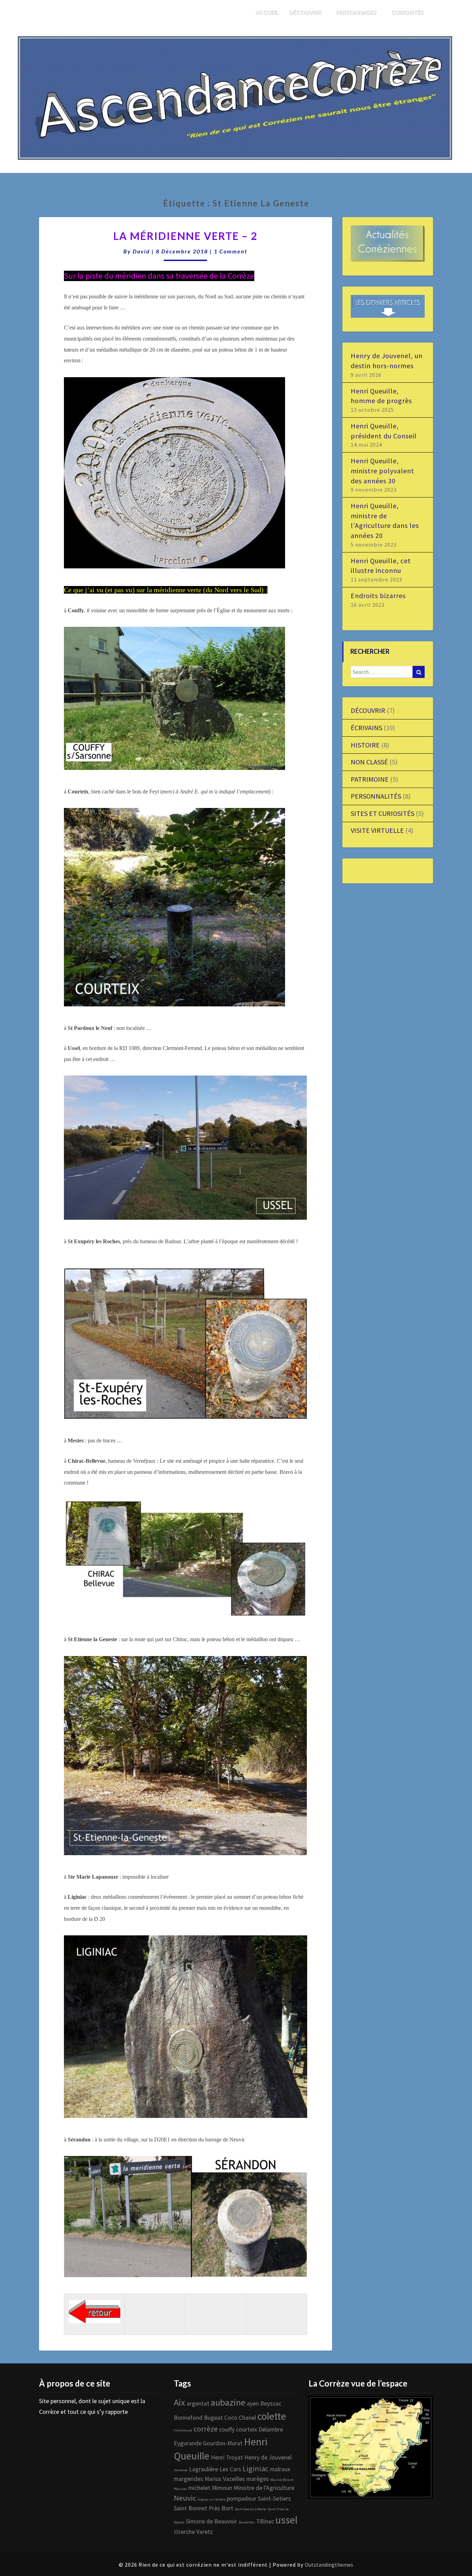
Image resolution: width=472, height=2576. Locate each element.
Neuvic (185, 2498)
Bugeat (213, 2418)
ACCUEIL (267, 12)
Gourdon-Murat (223, 2443)
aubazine (228, 2402)
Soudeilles (247, 2522)
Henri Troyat (227, 2457)
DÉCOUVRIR (305, 12)
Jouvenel (181, 2470)
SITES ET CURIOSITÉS (383, 813)
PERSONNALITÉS (376, 796)
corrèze (206, 2429)
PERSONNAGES (357, 12)
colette (272, 2416)
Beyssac (271, 2403)
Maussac (180, 2489)
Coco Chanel (240, 2418)
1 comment (231, 251)
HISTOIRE (365, 745)
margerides (188, 2479)
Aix (180, 2402)
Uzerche (184, 2532)
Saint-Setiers (274, 2499)
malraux (280, 2469)
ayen (253, 2403)
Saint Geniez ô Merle (250, 2509)
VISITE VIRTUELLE (377, 830)
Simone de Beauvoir (211, 2521)
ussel (286, 2520)
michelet (199, 2488)
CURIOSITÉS (408, 12)
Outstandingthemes (329, 2565)
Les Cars (230, 2469)
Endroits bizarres (378, 596)
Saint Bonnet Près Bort (204, 2508)
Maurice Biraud (282, 2480)
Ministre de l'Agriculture (264, 2488)
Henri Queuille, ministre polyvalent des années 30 (383, 471)
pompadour (242, 2499)
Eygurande (188, 2443)
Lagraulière (204, 2469)
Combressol (183, 2430)
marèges (258, 2479)
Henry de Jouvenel (268, 2457)
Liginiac (256, 2468)
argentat (198, 2403)
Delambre (271, 2429)
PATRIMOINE (370, 779)
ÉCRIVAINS (366, 728)
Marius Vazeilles (225, 2479)
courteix (247, 2429)
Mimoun (222, 2488)
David (141, 251)
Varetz (205, 2532)
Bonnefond (188, 2418)
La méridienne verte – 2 (185, 236)
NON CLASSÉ (369, 762)
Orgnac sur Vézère (211, 2499)
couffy (227, 2429)
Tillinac (265, 2521)
